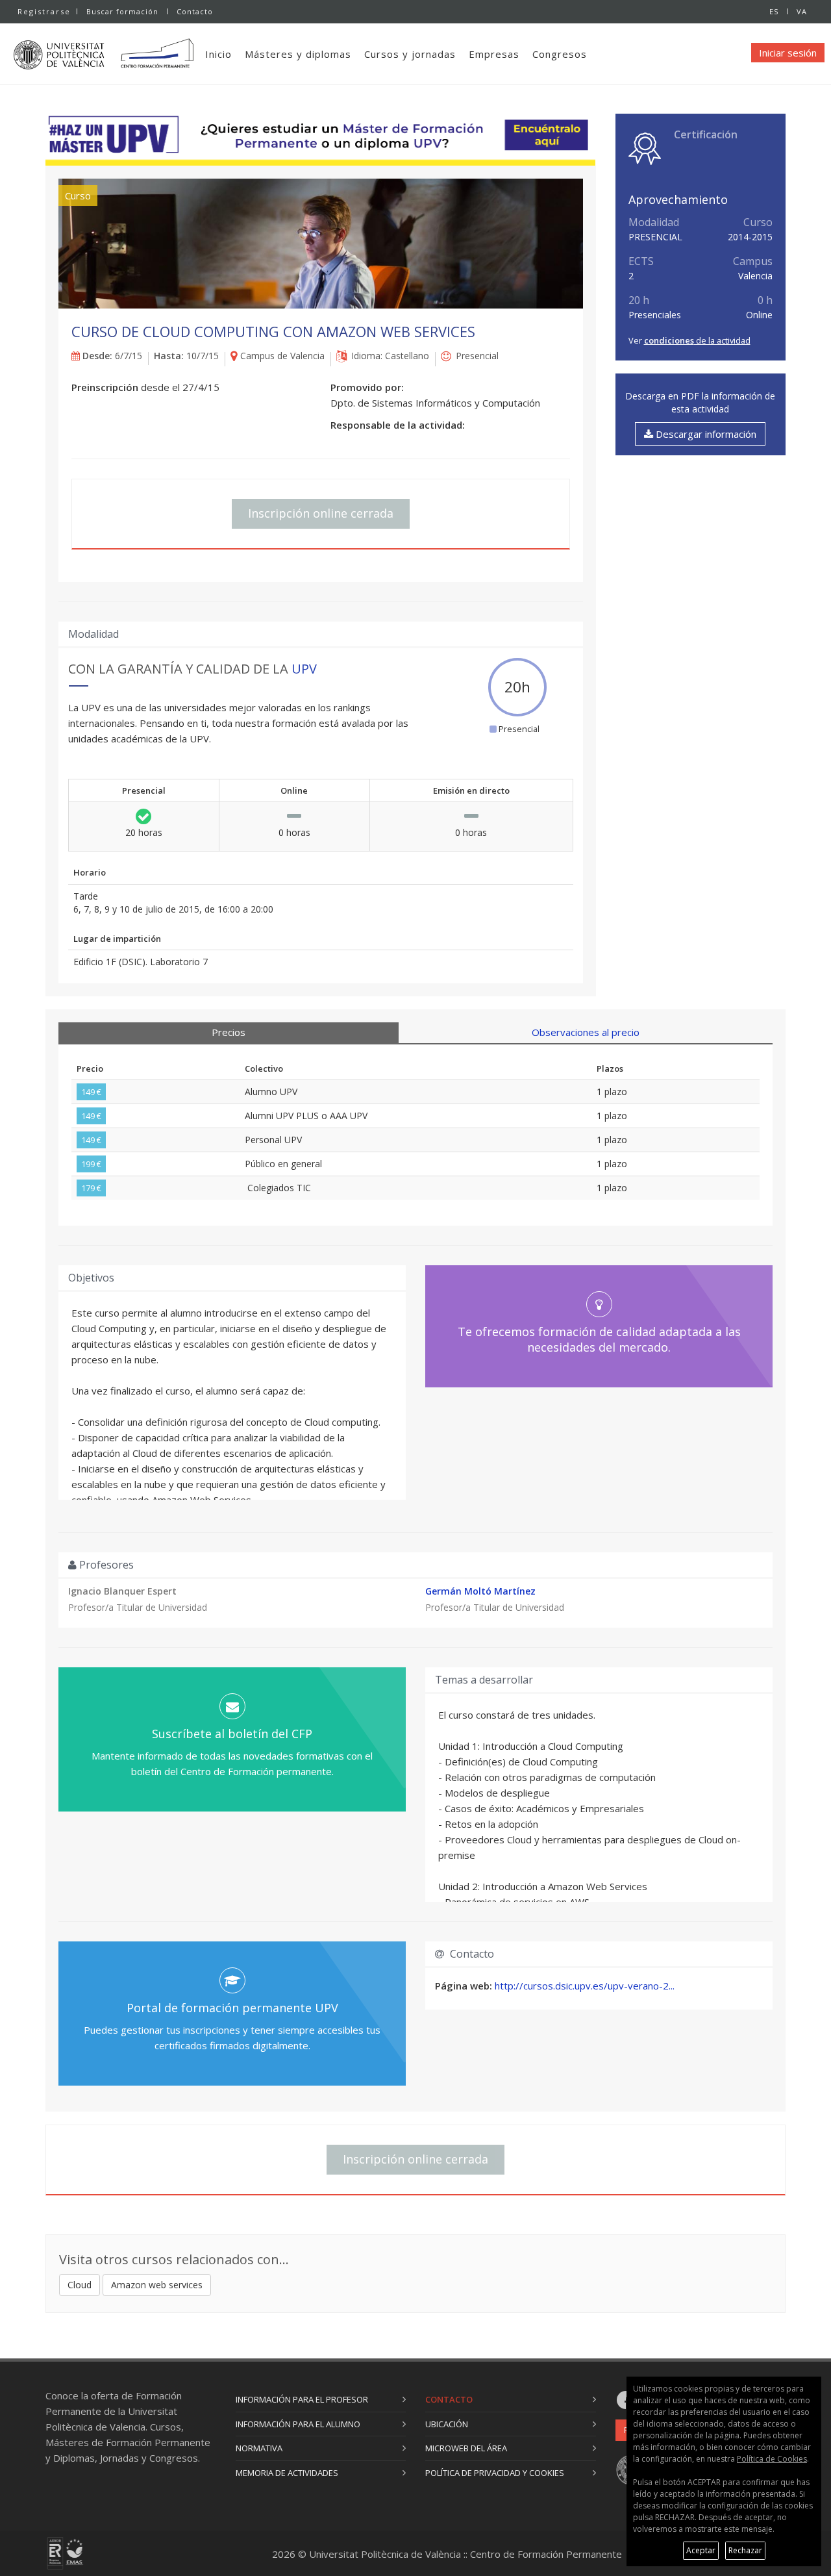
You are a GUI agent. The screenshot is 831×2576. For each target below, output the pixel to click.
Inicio (218, 54)
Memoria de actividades (287, 2473)
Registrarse (44, 11)
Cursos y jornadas (410, 54)
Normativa (259, 2448)
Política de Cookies (772, 2459)
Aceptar (701, 2550)
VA (802, 11)
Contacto (195, 11)
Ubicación (447, 2424)
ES (774, 11)
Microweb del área (466, 2448)
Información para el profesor (302, 2399)
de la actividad (697, 340)
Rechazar (745, 2550)
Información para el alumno (298, 2424)
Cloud (80, 2285)
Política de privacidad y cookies (495, 2473)
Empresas (494, 54)
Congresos (560, 54)
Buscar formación (122, 11)
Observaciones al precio (586, 1032)
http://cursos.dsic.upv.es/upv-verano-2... (585, 1986)
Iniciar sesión (788, 53)
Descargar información (705, 434)
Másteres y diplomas (298, 54)
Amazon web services (157, 2285)
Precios (229, 1032)
